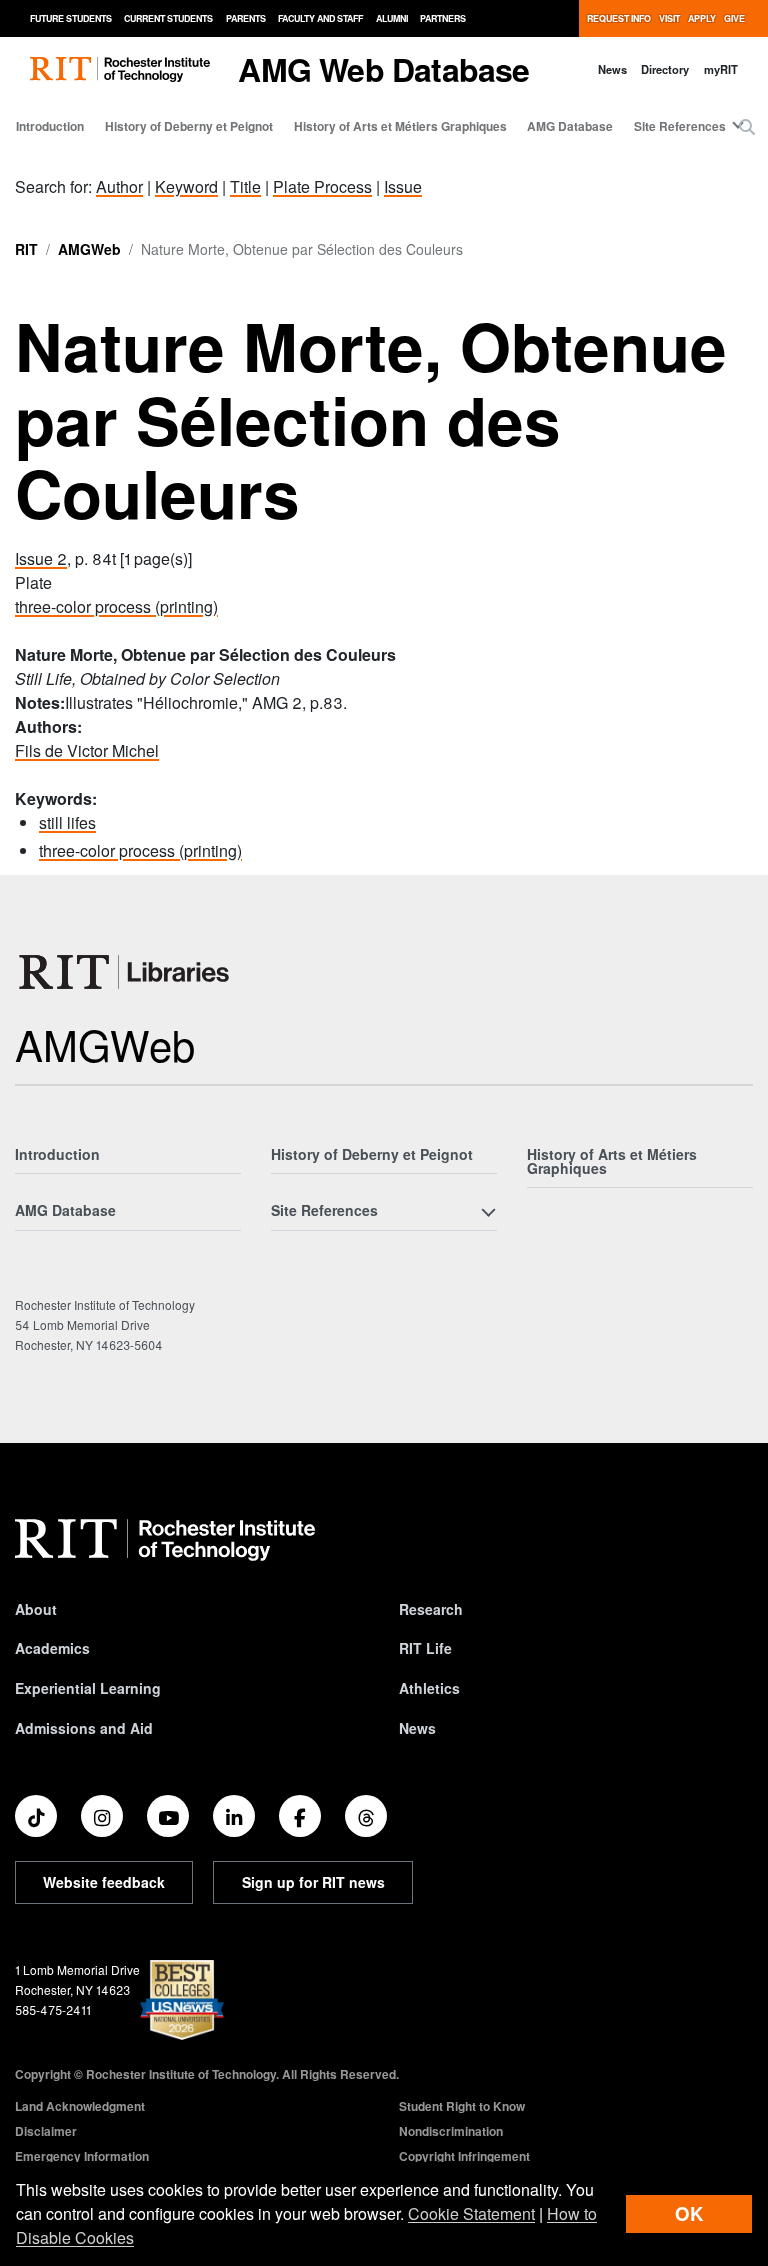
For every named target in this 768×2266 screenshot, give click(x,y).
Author (119, 186)
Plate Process (322, 186)
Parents (246, 18)
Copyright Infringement (464, 2156)
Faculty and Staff (320, 18)
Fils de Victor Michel (87, 750)
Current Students (168, 18)
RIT (26, 249)
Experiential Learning (88, 1688)
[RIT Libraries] (126, 972)
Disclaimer (46, 2131)
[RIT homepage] (120, 69)
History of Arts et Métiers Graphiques (400, 126)
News (612, 69)
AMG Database (570, 126)
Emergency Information (82, 2156)
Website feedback (104, 1882)
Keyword (186, 186)
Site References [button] (680, 126)
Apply (702, 18)
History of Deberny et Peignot (189, 126)
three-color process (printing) (116, 606)
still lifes (67, 822)
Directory (665, 69)
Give (734, 18)
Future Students (71, 18)
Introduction (50, 126)
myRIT (721, 69)
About (36, 1609)
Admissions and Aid (84, 1728)
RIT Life (425, 1648)
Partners (443, 18)
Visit (669, 18)
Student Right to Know (462, 2106)
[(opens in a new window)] (36, 1816)
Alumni (392, 18)
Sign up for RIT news (313, 1882)
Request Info (619, 18)
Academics (52, 1648)
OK (689, 2213)
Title (245, 186)
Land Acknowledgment (80, 2106)
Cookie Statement (471, 2213)
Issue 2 (41, 558)
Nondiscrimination (451, 2131)
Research (431, 1609)
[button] (747, 127)
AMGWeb (89, 249)
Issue (403, 186)
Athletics (429, 1688)
